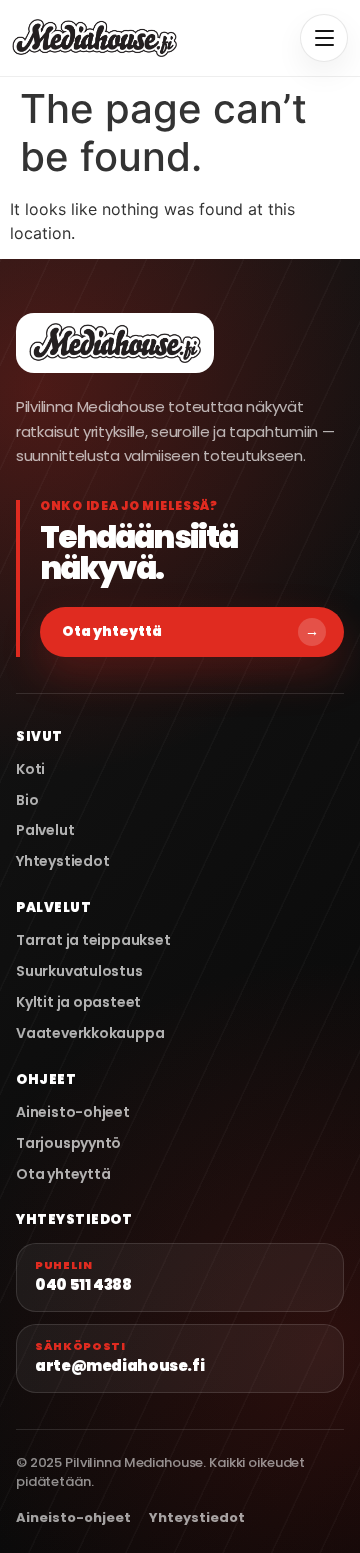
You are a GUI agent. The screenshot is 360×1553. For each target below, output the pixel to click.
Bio (27, 800)
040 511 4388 (83, 1276)
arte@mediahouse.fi (119, 1357)
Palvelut (45, 830)
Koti (30, 769)
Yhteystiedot (62, 861)
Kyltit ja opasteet (78, 1002)
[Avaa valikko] (324, 38)
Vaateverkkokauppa (90, 1033)
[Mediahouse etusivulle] (94, 38)
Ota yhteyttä (190, 631)
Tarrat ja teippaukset (93, 940)
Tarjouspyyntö (68, 1143)
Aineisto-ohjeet (73, 1112)
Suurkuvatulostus (79, 971)
